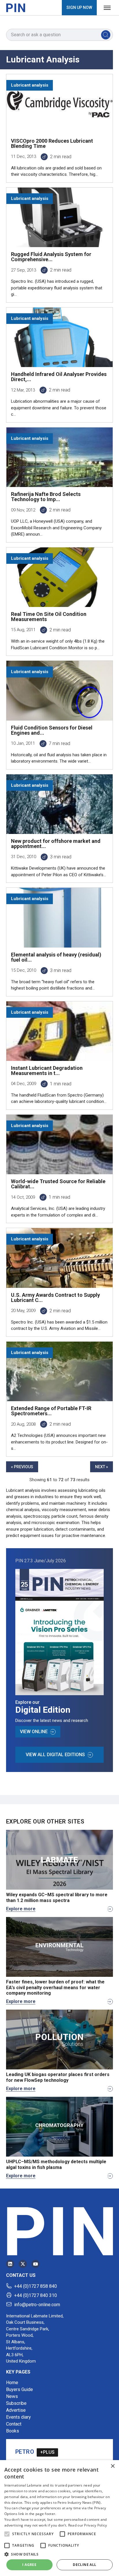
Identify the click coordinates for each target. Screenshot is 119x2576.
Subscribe (16, 2403)
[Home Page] (16, 8)
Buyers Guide (19, 2389)
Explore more (21, 1909)
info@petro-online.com (37, 2305)
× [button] (113, 2466)
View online (34, 1732)
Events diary (18, 2417)
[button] (7, 2534)
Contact (14, 2424)
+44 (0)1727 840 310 (36, 2295)
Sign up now (79, 7)
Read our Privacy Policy (88, 2525)
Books (13, 2431)
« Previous (22, 1467)
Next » (102, 1467)
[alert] (59, 2518)
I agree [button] (29, 2565)
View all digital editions (55, 1755)
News (12, 2396)
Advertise (16, 2410)
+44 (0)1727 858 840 (36, 2286)
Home (12, 2383)
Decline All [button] (84, 2565)
